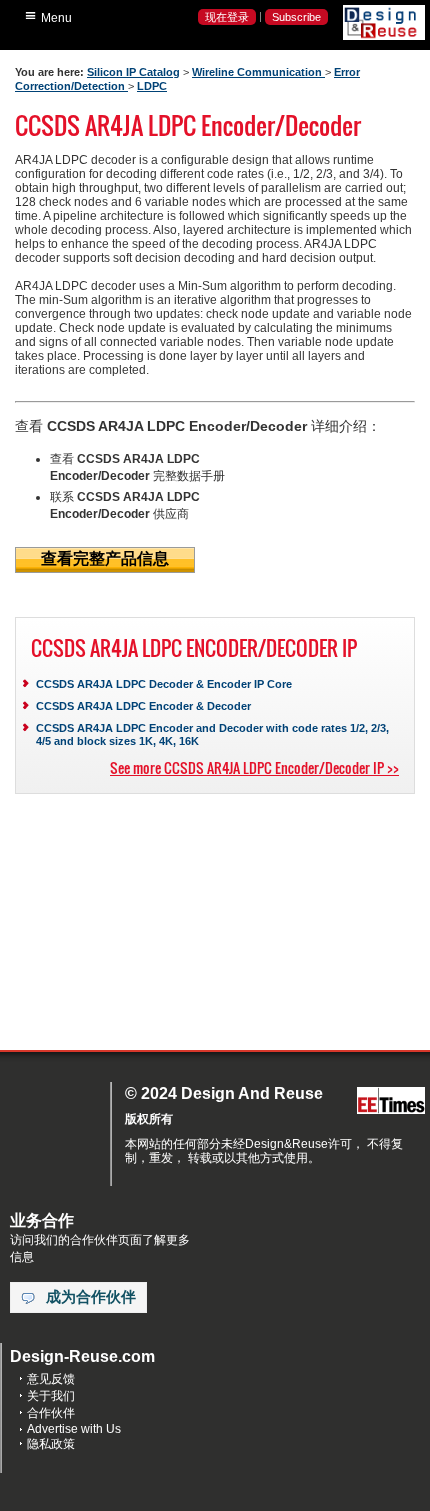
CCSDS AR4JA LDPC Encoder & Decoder (143, 706)
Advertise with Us (74, 1429)
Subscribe (296, 17)
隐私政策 (51, 1444)
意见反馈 (51, 1379)
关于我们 (51, 1396)
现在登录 (227, 17)
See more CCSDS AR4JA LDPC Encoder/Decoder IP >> (254, 767)
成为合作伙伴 (91, 1297)
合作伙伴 (51, 1413)
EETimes (391, 1101)
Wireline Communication (258, 72)
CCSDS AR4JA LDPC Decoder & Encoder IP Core (164, 684)
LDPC (152, 86)
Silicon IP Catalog (133, 72)
